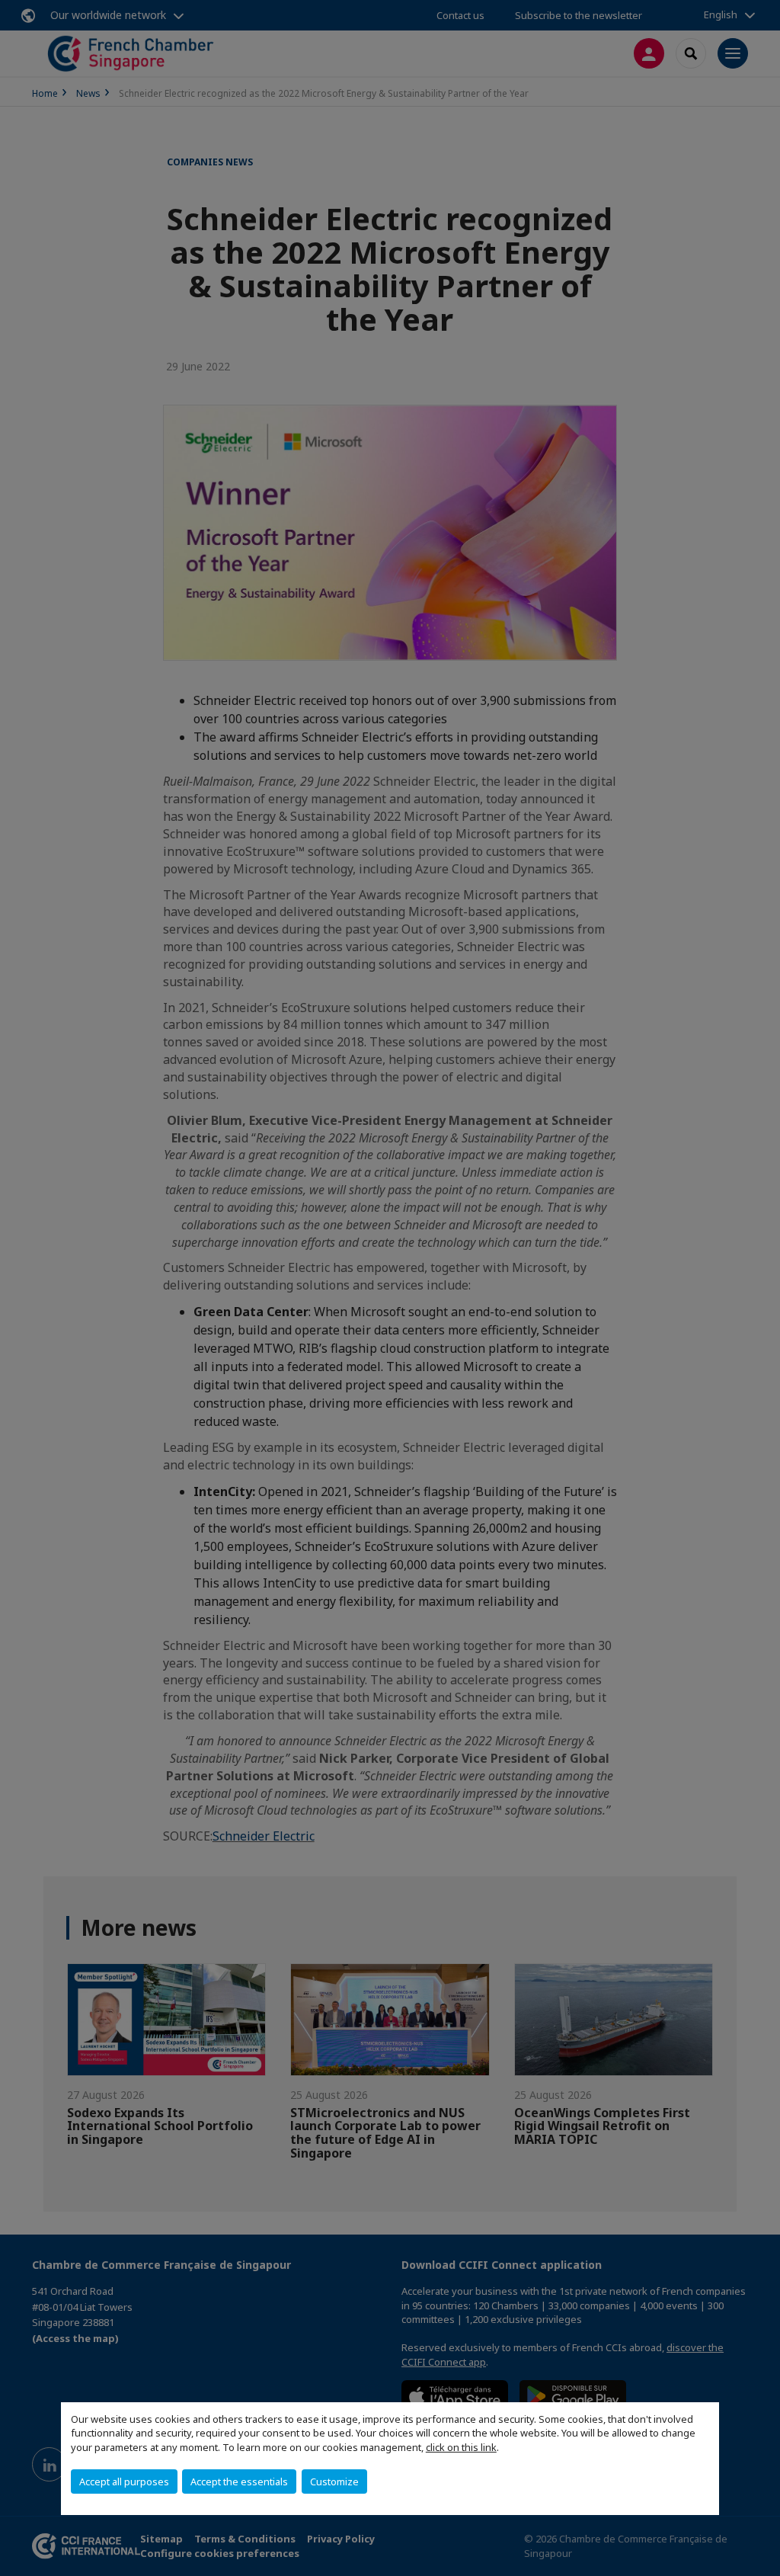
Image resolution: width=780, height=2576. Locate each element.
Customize (334, 2481)
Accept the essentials (239, 2481)
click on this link (461, 2447)
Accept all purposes (124, 2481)
